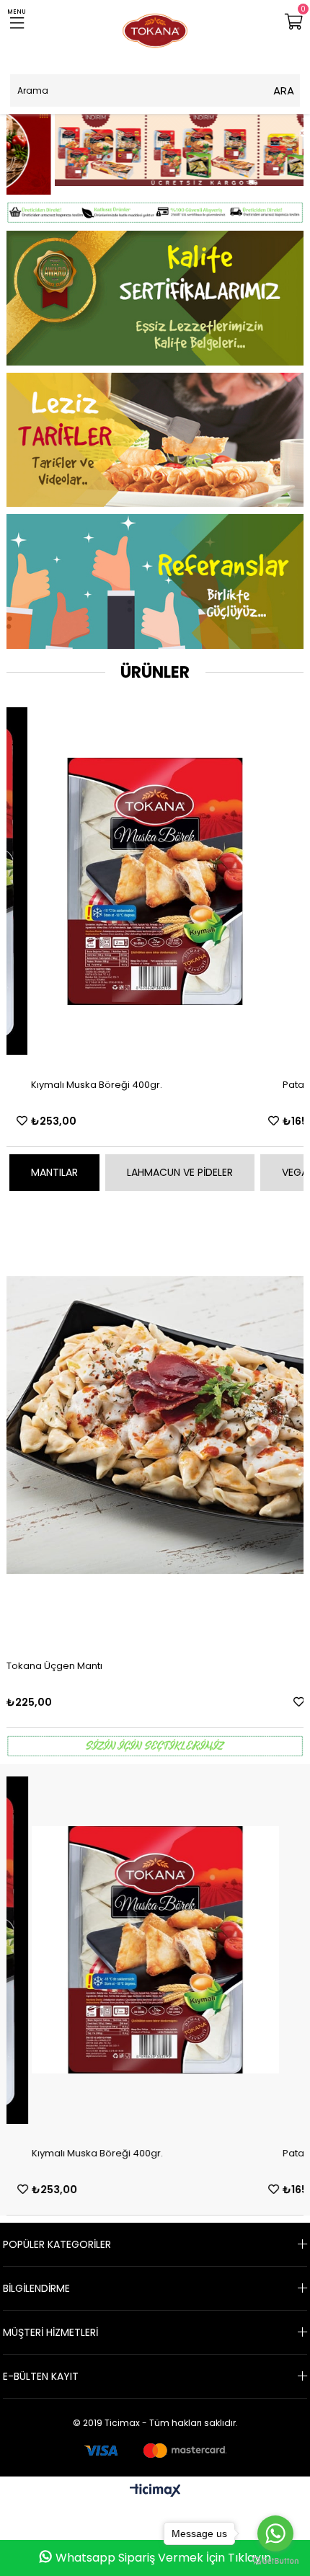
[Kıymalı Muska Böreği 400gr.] (155, 1942)
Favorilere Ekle (41, 1112)
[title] (155, 204)
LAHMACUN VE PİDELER (180, 1164)
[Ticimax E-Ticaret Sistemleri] (155, 2483)
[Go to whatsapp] (275, 2533)
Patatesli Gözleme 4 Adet (110, 1076)
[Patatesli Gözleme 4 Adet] (174, 873)
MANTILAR (54, 1164)
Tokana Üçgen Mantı (54, 1657)
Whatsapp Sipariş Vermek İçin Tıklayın (163, 2558)
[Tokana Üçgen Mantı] (155, 1416)
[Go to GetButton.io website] (275, 2561)
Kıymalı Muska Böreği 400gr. (97, 2145)
